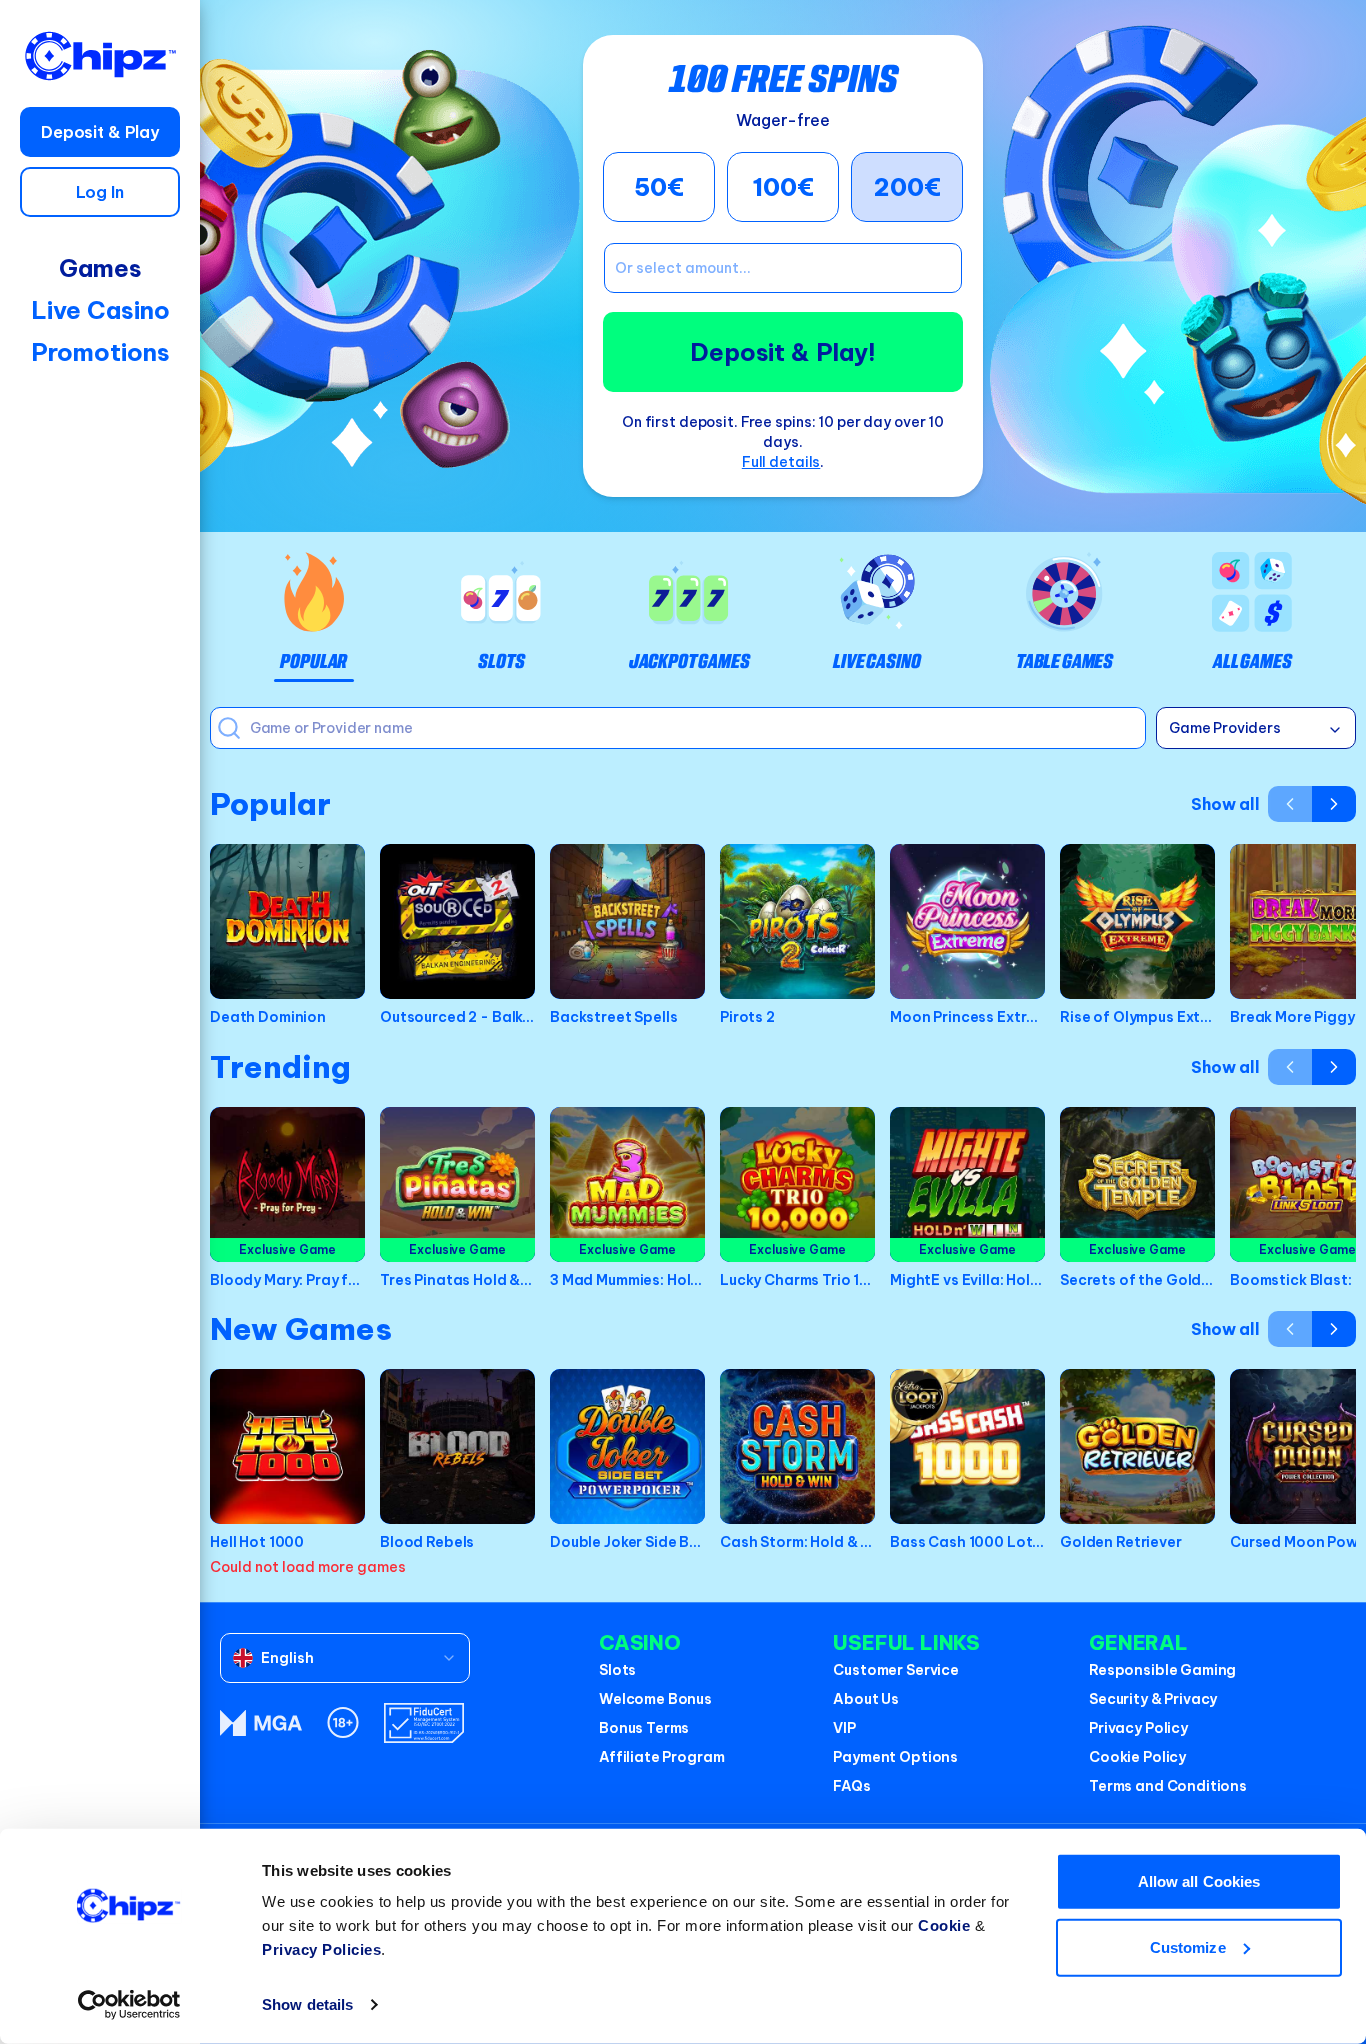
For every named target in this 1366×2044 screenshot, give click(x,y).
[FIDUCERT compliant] (424, 1723)
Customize (1188, 1946)
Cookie (944, 1925)
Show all (1225, 804)
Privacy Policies (321, 1949)
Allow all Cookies (1199, 1881)
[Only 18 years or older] (343, 1722)
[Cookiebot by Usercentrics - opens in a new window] (129, 2005)
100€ (783, 187)
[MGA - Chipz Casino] (261, 1723)
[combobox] (345, 1658)
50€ (659, 187)
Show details (307, 2004)
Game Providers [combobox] (1225, 728)
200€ (907, 187)
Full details (781, 462)
